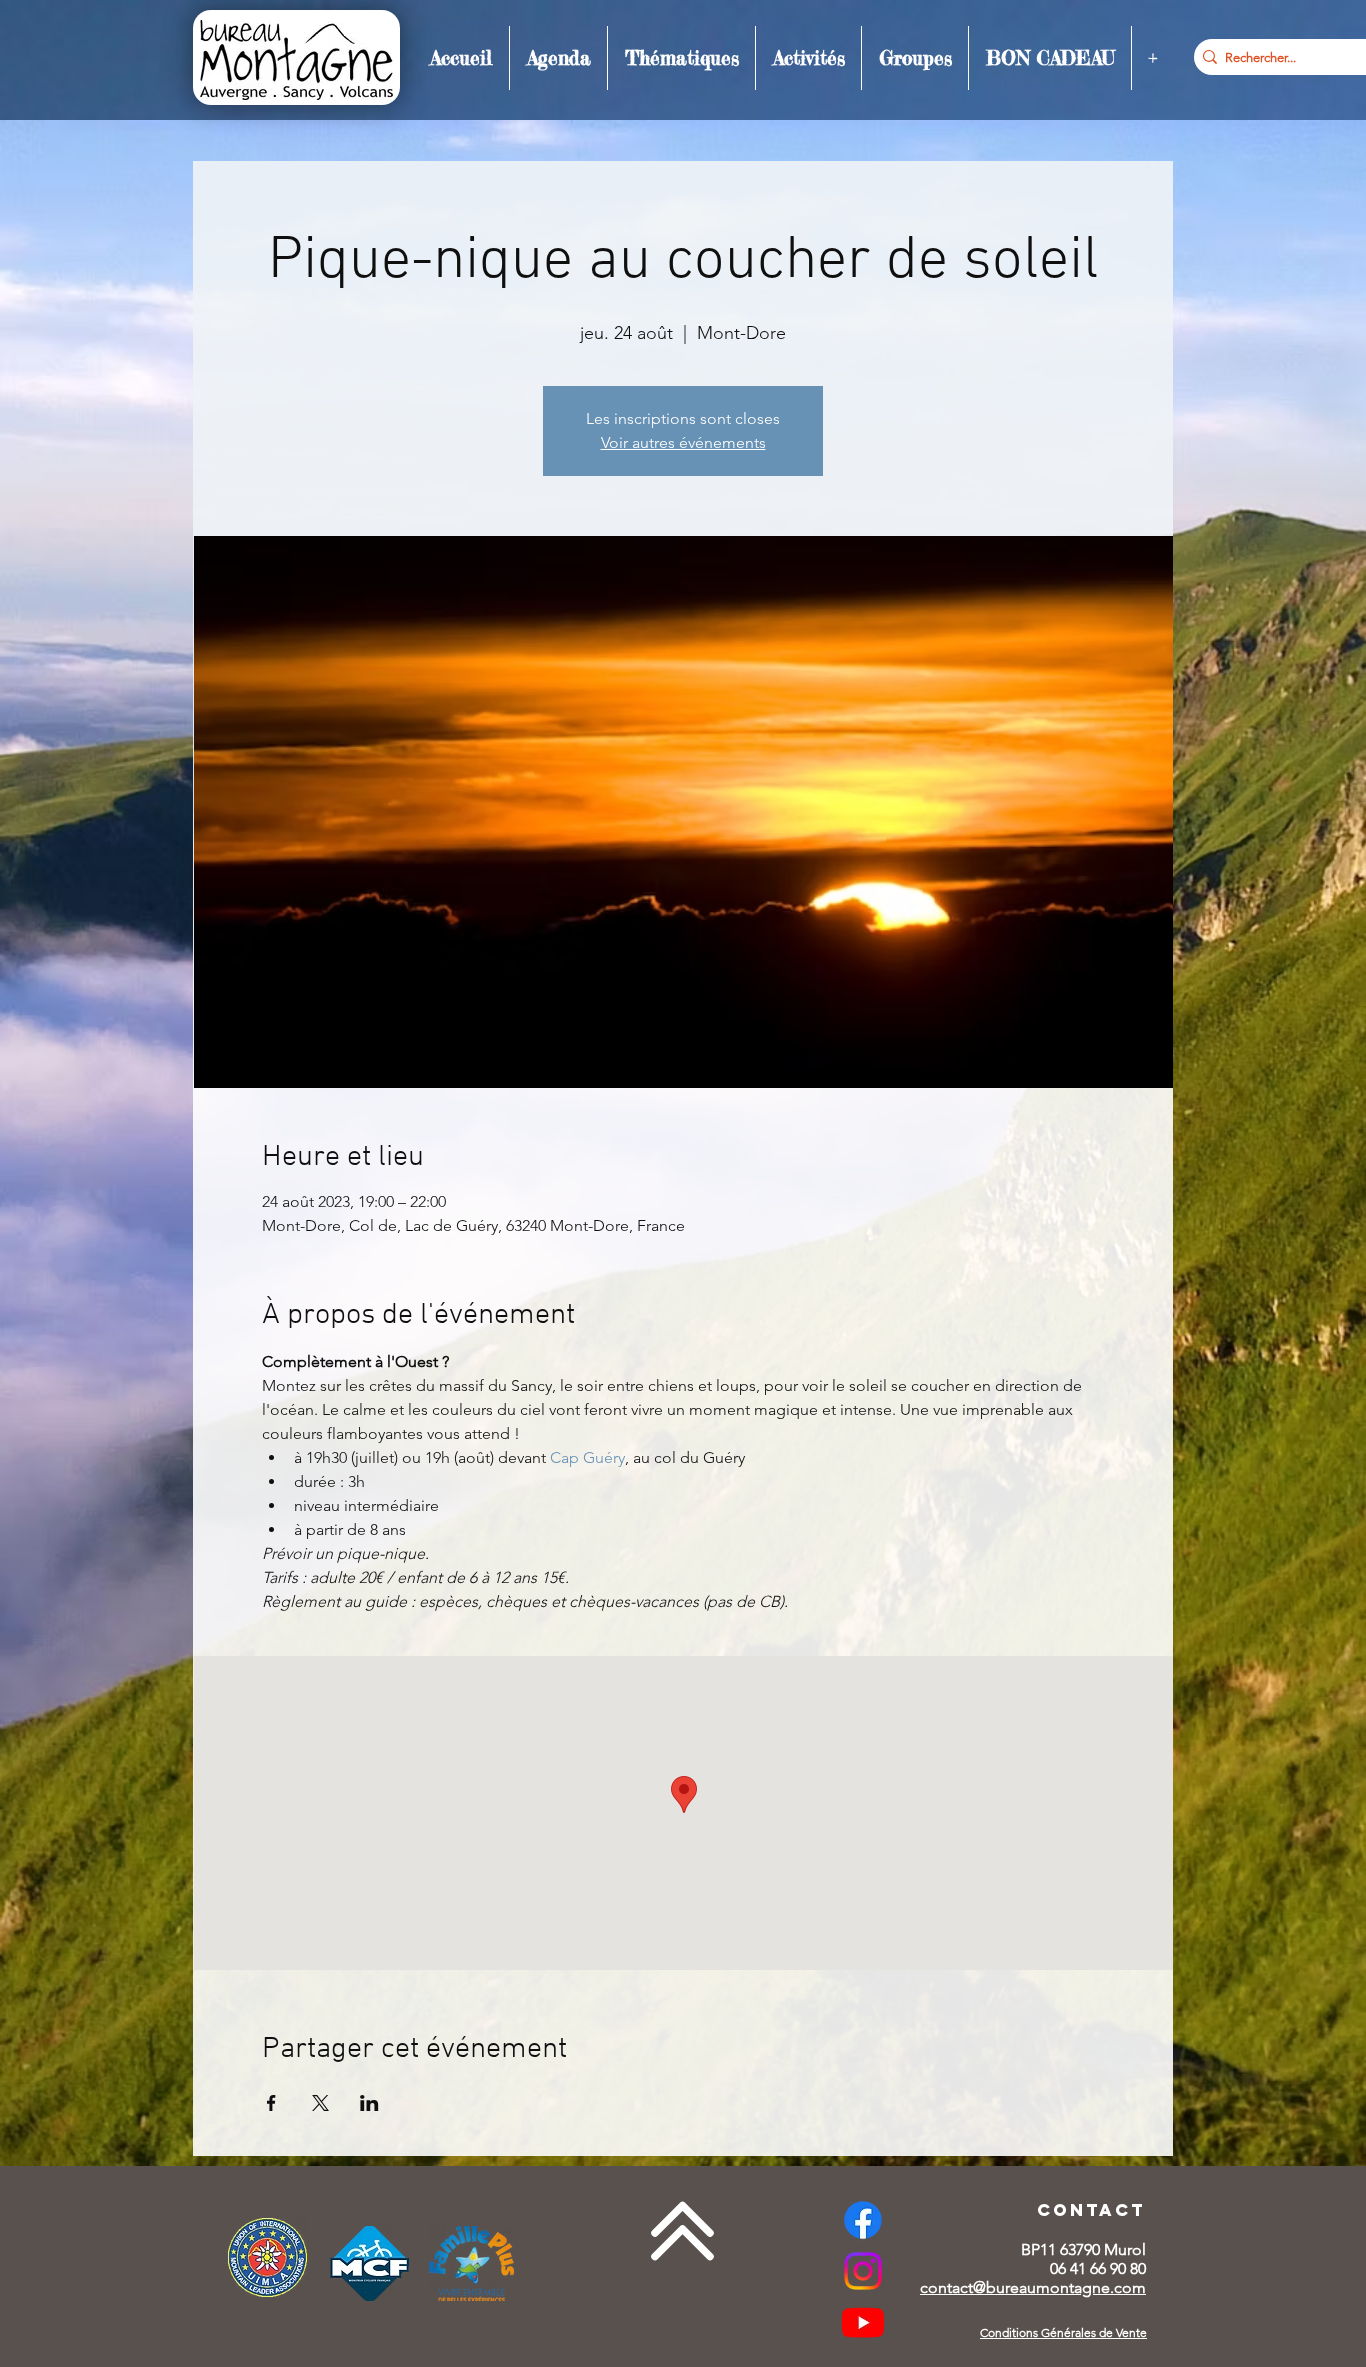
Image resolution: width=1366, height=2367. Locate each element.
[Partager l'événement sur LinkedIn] (369, 2103)
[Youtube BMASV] (863, 2322)
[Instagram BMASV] (863, 2271)
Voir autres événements (683, 442)
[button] (558, 58)
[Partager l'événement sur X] (320, 2103)
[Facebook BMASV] (863, 2220)
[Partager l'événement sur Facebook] (271, 2103)
